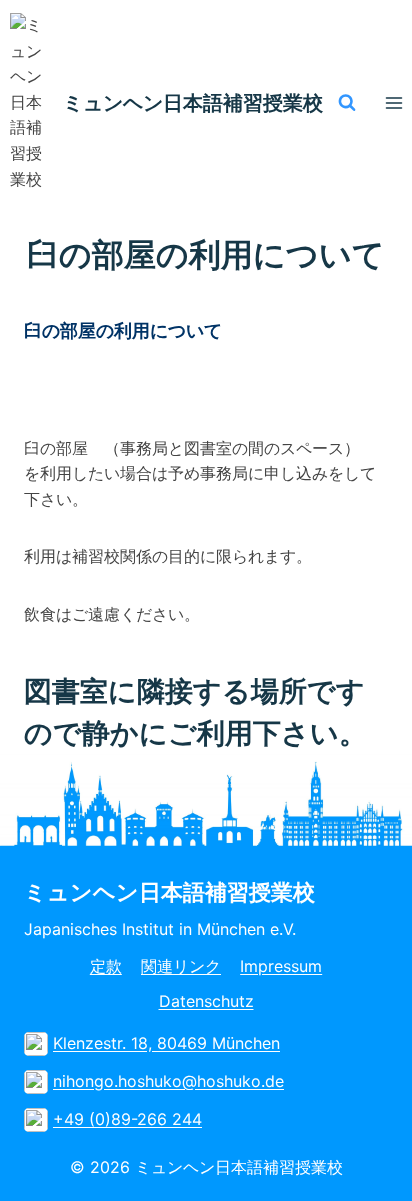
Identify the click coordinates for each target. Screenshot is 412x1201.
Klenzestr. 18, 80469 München (166, 1043)
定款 (106, 966)
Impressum (281, 966)
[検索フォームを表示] (347, 103)
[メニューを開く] (393, 102)
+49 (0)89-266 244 (127, 1119)
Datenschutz (206, 1001)
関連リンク (181, 966)
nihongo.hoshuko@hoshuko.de (168, 1081)
